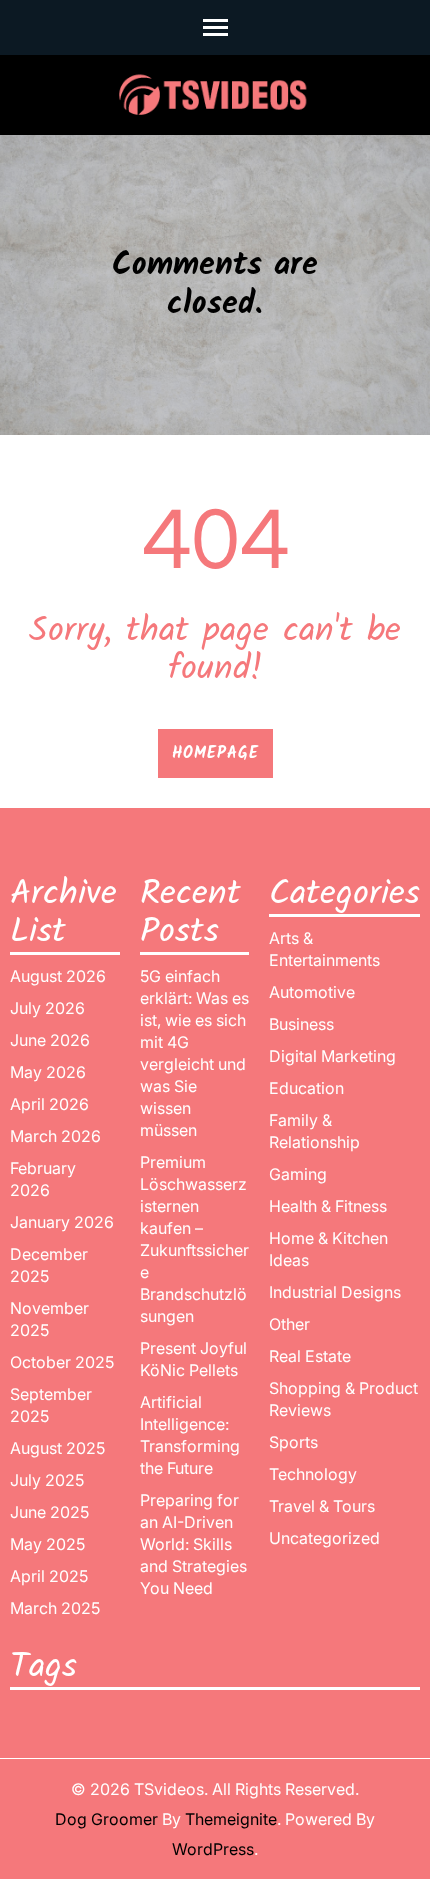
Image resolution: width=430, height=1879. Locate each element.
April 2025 (49, 1576)
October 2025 (62, 1362)
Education (306, 1088)
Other (289, 1324)
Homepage (215, 753)
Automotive (312, 992)
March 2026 (55, 1136)
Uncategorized (324, 1538)
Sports (293, 1442)
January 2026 (62, 1222)
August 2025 (57, 1448)
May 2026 (48, 1072)
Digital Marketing (332, 1056)
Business (301, 1024)
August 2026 (58, 976)
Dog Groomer (106, 1819)
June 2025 (49, 1512)
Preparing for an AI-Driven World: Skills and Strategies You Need (193, 1544)
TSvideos (169, 1789)
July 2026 (47, 1008)
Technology (313, 1474)
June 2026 (50, 1040)
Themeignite (231, 1819)
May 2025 (47, 1544)
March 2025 (55, 1608)
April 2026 (49, 1104)
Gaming (298, 1174)
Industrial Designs (335, 1292)
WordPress (213, 1849)
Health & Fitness (328, 1206)
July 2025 (47, 1480)
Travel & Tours (322, 1506)
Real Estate (310, 1356)
